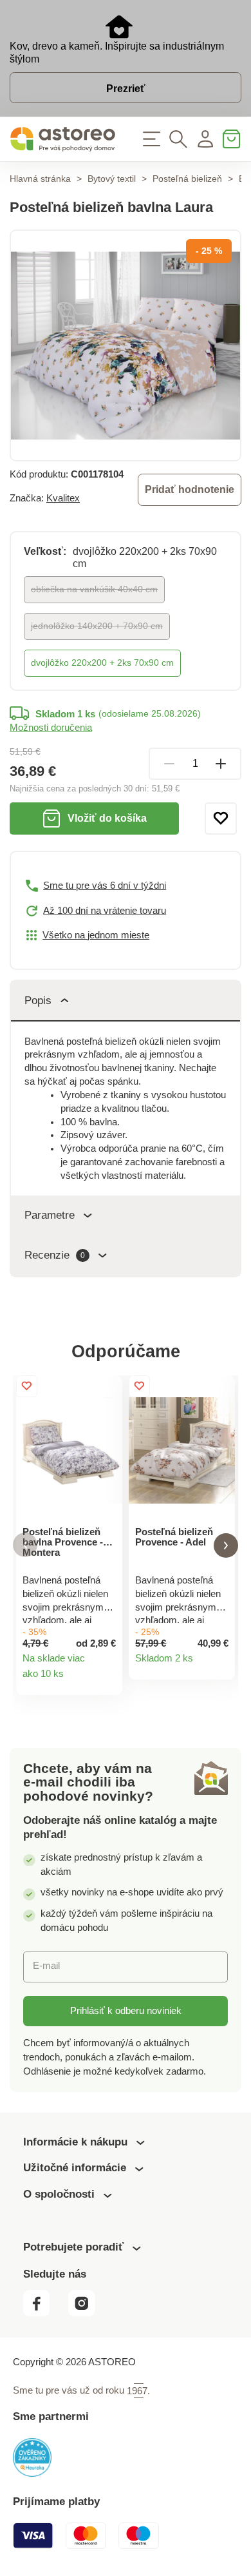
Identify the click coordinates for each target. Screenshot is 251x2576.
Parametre (50, 1215)
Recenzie (55, 1255)
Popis (38, 1001)
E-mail (46, 1966)
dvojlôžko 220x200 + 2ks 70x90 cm (102, 663)
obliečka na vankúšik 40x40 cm (94, 589)
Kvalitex (63, 498)
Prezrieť (126, 89)
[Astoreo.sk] (63, 139)
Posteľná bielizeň (187, 179)
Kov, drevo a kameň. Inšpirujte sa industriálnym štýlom (117, 53)
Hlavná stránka (40, 179)
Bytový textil (112, 179)
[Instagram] (87, 2313)
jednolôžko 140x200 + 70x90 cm (97, 626)
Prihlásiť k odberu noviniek (126, 2011)
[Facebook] (44, 2313)
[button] (25, 1545)
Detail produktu (107, 1680)
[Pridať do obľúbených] (221, 818)
